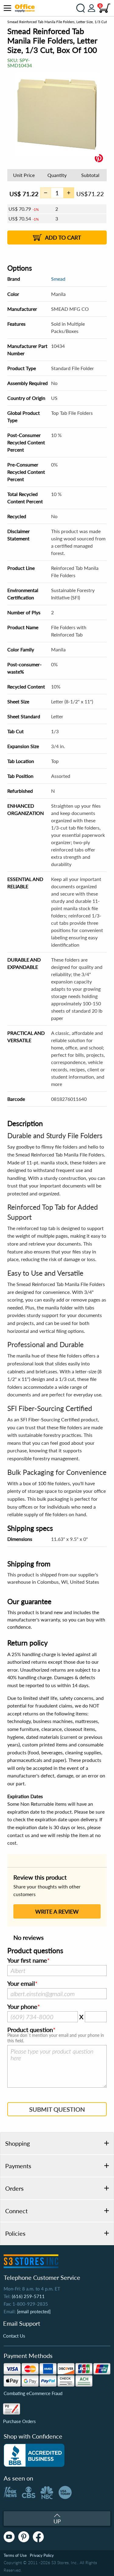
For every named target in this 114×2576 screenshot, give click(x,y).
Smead (58, 279)
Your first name (27, 1961)
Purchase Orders (19, 2421)
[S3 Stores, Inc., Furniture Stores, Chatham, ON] (34, 2455)
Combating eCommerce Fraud (33, 2393)
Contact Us (14, 2336)
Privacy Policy (42, 2555)
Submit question (57, 2109)
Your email (21, 1984)
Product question (30, 2030)
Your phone (22, 2007)
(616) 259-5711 (28, 2296)
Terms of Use (15, 2555)
